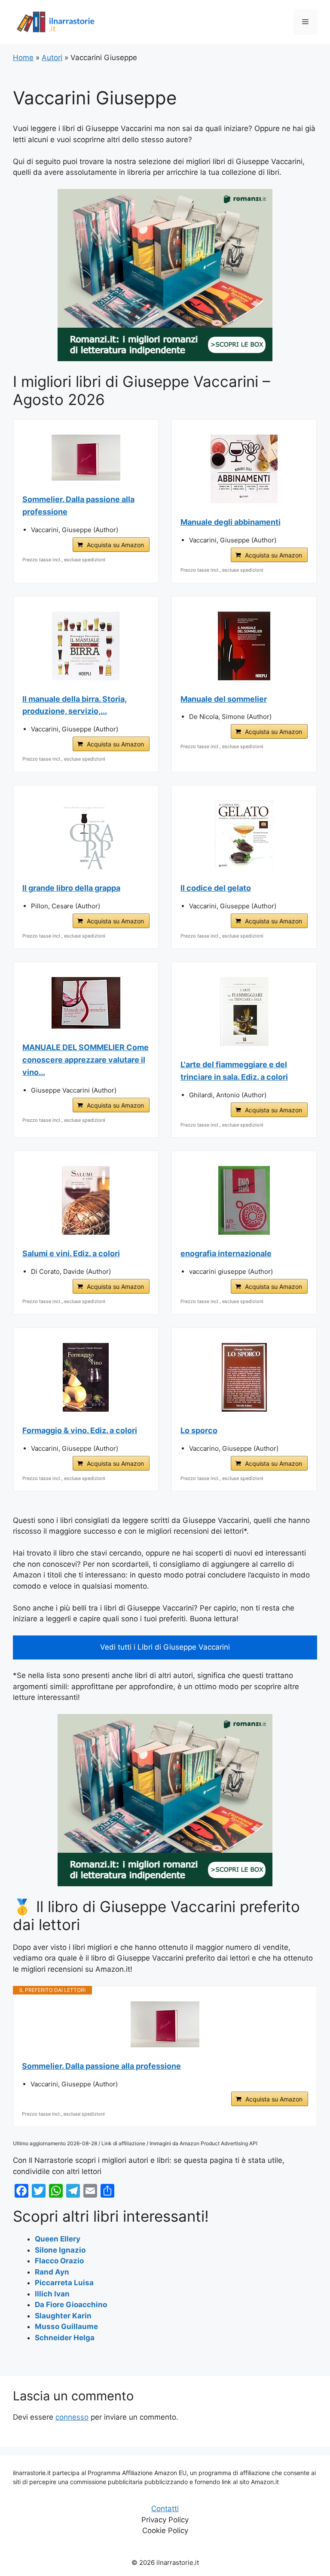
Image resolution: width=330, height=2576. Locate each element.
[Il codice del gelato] (244, 835)
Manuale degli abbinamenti (231, 522)
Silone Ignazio (60, 2250)
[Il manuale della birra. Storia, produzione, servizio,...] (86, 646)
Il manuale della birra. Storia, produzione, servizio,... (75, 705)
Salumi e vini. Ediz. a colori (71, 1253)
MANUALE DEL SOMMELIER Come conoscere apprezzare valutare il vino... (86, 1060)
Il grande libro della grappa (71, 888)
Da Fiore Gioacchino (71, 2305)
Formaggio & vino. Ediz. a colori (80, 1430)
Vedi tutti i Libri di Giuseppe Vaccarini (165, 1647)
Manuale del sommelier (224, 699)
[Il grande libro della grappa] (86, 835)
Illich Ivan (52, 2294)
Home (23, 58)
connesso (72, 2417)
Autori (52, 58)
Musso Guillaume (66, 2326)
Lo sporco (199, 1430)
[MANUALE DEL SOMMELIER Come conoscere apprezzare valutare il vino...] (86, 1003)
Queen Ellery (58, 2239)
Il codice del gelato (216, 888)
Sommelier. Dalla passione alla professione (78, 505)
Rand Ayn (52, 2272)
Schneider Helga (65, 2338)
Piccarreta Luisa (64, 2283)
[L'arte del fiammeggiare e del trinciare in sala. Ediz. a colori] (244, 1011)
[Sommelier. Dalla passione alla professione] (86, 458)
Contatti (165, 2509)
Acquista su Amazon (115, 545)
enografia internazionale (226, 1253)
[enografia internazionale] (244, 1200)
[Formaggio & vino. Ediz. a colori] (86, 1377)
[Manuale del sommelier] (244, 646)
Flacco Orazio (59, 2261)
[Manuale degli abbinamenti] (244, 469)
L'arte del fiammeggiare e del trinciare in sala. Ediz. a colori (234, 1071)
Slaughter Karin (63, 2316)
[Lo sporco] (244, 1377)
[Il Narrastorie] (56, 21)
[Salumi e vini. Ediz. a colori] (86, 1200)
